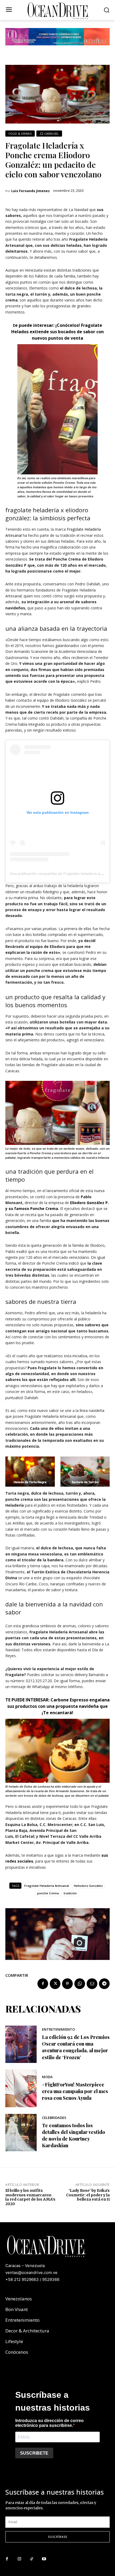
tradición (70, 1893)
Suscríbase (58, 2537)
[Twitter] (55, 1984)
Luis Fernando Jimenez (30, 191)
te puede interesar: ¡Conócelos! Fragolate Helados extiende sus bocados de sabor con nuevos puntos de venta (57, 332)
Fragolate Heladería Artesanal (47, 1886)
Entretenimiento (58, 2029)
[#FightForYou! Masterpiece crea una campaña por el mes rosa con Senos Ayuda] (21, 2088)
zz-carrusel (49, 134)
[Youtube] (44, 2559)
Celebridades (54, 2118)
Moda (47, 2077)
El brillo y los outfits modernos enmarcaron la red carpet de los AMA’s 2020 (30, 2197)
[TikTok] (32, 2559)
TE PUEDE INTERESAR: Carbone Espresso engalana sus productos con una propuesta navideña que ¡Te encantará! (57, 1706)
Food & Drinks (20, 134)
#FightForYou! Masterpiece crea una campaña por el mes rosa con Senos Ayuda (75, 2091)
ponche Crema (48, 1893)
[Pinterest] (67, 1984)
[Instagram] (19, 2559)
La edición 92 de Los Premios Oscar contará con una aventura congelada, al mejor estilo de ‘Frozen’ (76, 2047)
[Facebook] (43, 1984)
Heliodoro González (88, 1886)
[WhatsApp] (80, 1984)
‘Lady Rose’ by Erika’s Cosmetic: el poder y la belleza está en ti (88, 2195)
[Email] (92, 1984)
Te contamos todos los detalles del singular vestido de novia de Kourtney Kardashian (74, 2136)
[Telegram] (104, 1984)
